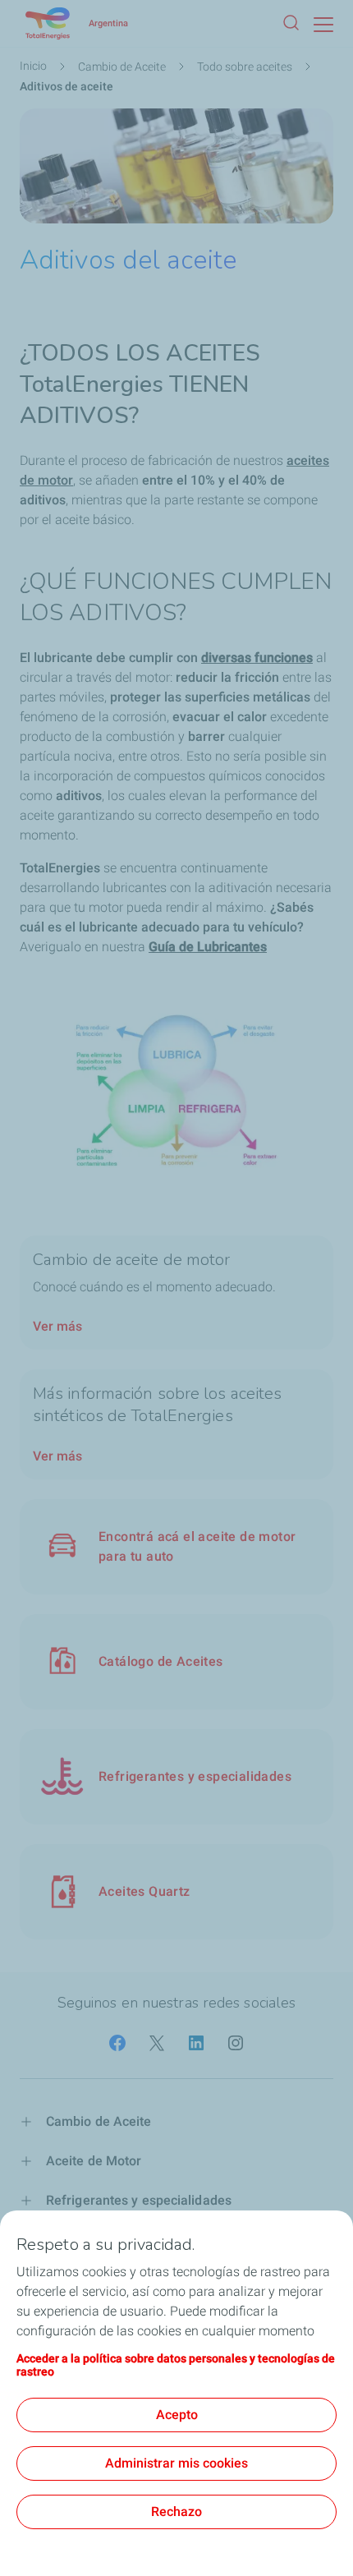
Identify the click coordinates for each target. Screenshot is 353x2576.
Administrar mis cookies (176, 2463)
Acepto (177, 2415)
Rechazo (176, 2512)
